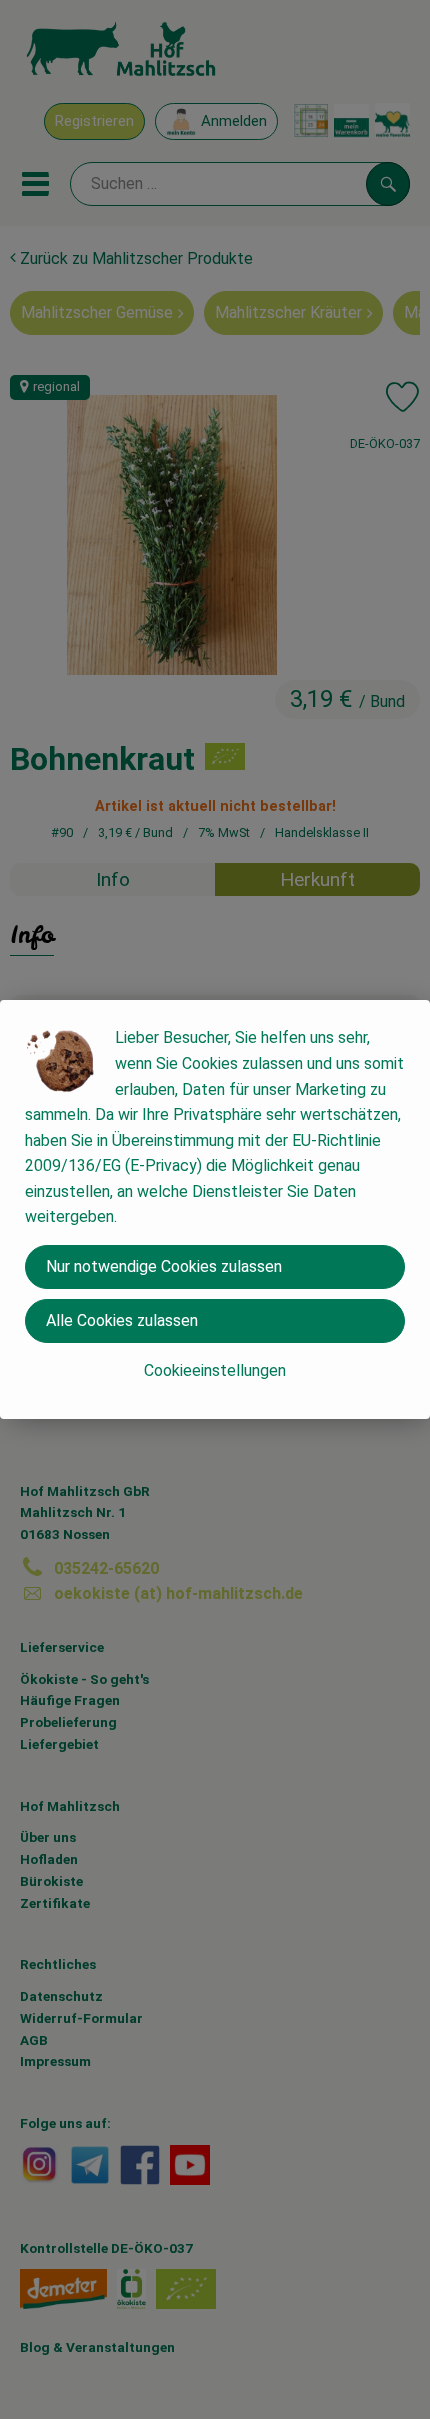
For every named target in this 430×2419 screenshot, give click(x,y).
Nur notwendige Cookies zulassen (164, 1266)
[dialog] (215, 1209)
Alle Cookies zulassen (122, 1320)
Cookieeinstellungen (215, 1370)
